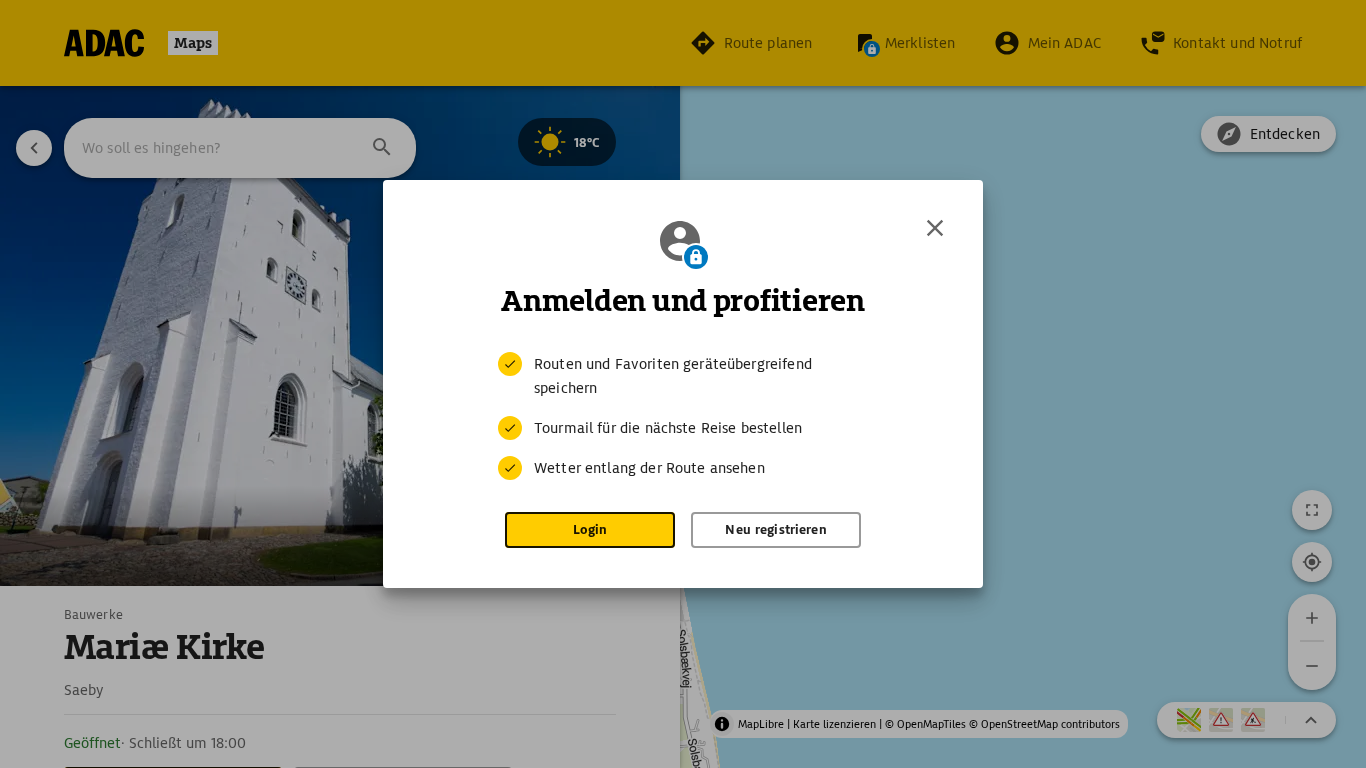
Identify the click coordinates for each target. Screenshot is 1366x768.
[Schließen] (935, 228)
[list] (683, 416)
